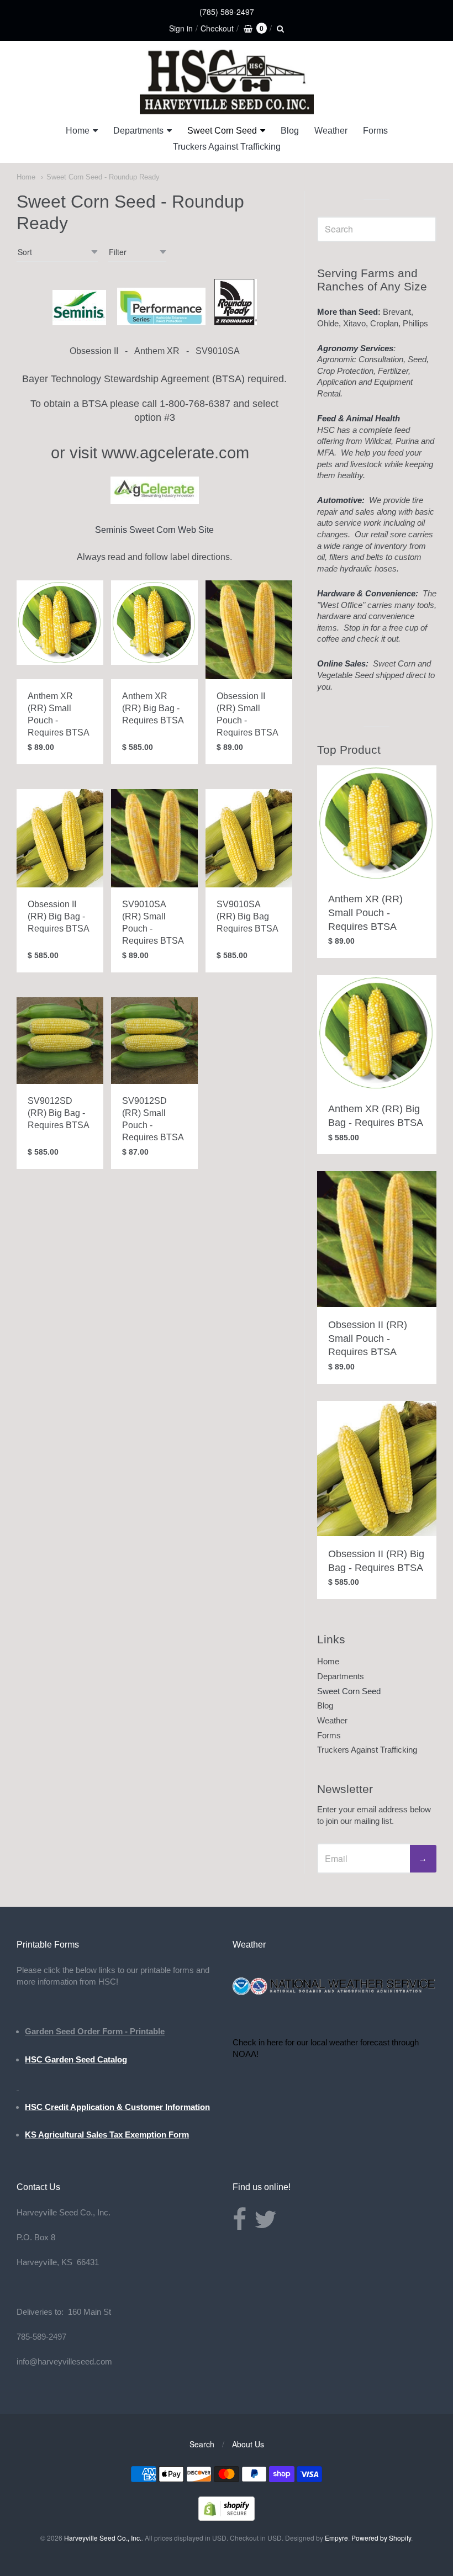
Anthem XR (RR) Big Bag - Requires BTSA (153, 708)
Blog (290, 131)
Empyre (336, 2538)
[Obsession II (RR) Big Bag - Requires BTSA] (60, 838)
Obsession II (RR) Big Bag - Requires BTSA (59, 916)
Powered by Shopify (381, 2538)
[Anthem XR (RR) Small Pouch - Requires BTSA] (60, 623)
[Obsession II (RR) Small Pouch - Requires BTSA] (249, 630)
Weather (331, 131)
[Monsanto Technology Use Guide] (236, 322)
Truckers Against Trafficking (227, 147)
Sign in (181, 28)
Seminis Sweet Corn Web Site (154, 530)
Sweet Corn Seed (222, 131)
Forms (375, 131)
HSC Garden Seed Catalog (76, 2059)
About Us (248, 2444)
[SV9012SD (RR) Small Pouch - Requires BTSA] (154, 1041)
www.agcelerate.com (175, 453)
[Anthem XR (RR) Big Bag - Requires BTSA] (154, 623)
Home (78, 131)
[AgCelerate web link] (155, 501)
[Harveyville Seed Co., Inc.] (227, 82)
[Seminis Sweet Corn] (79, 322)
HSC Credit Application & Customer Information (117, 2107)
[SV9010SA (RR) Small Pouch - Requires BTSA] (154, 838)
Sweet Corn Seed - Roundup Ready (103, 177)
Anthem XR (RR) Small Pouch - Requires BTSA (365, 913)
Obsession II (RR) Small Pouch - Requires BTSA (368, 1339)
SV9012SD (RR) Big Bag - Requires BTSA (59, 1113)
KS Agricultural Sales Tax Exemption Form (107, 2135)
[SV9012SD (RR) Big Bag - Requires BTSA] (60, 1041)
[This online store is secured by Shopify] (227, 2517)
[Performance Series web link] (161, 322)
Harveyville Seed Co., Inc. (103, 2538)
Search (202, 2444)
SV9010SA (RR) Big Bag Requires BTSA (247, 916)
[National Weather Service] (335, 1993)
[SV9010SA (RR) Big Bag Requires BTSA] (249, 838)
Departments (138, 131)
